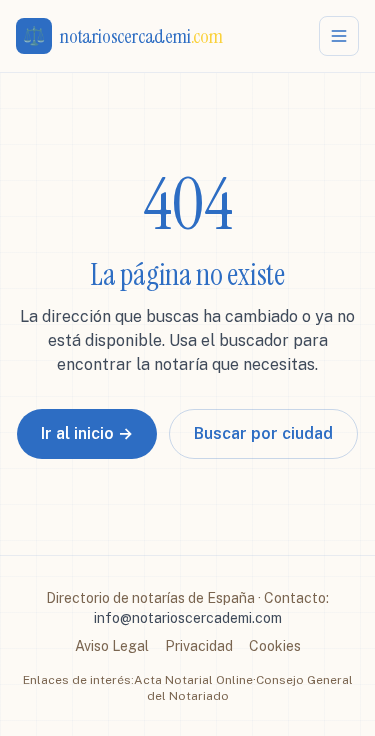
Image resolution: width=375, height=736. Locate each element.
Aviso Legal (112, 646)
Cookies (275, 646)
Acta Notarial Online (193, 680)
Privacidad (199, 646)
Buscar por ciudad (263, 433)
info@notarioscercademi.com (188, 618)
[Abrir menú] (339, 36)
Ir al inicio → (87, 433)
